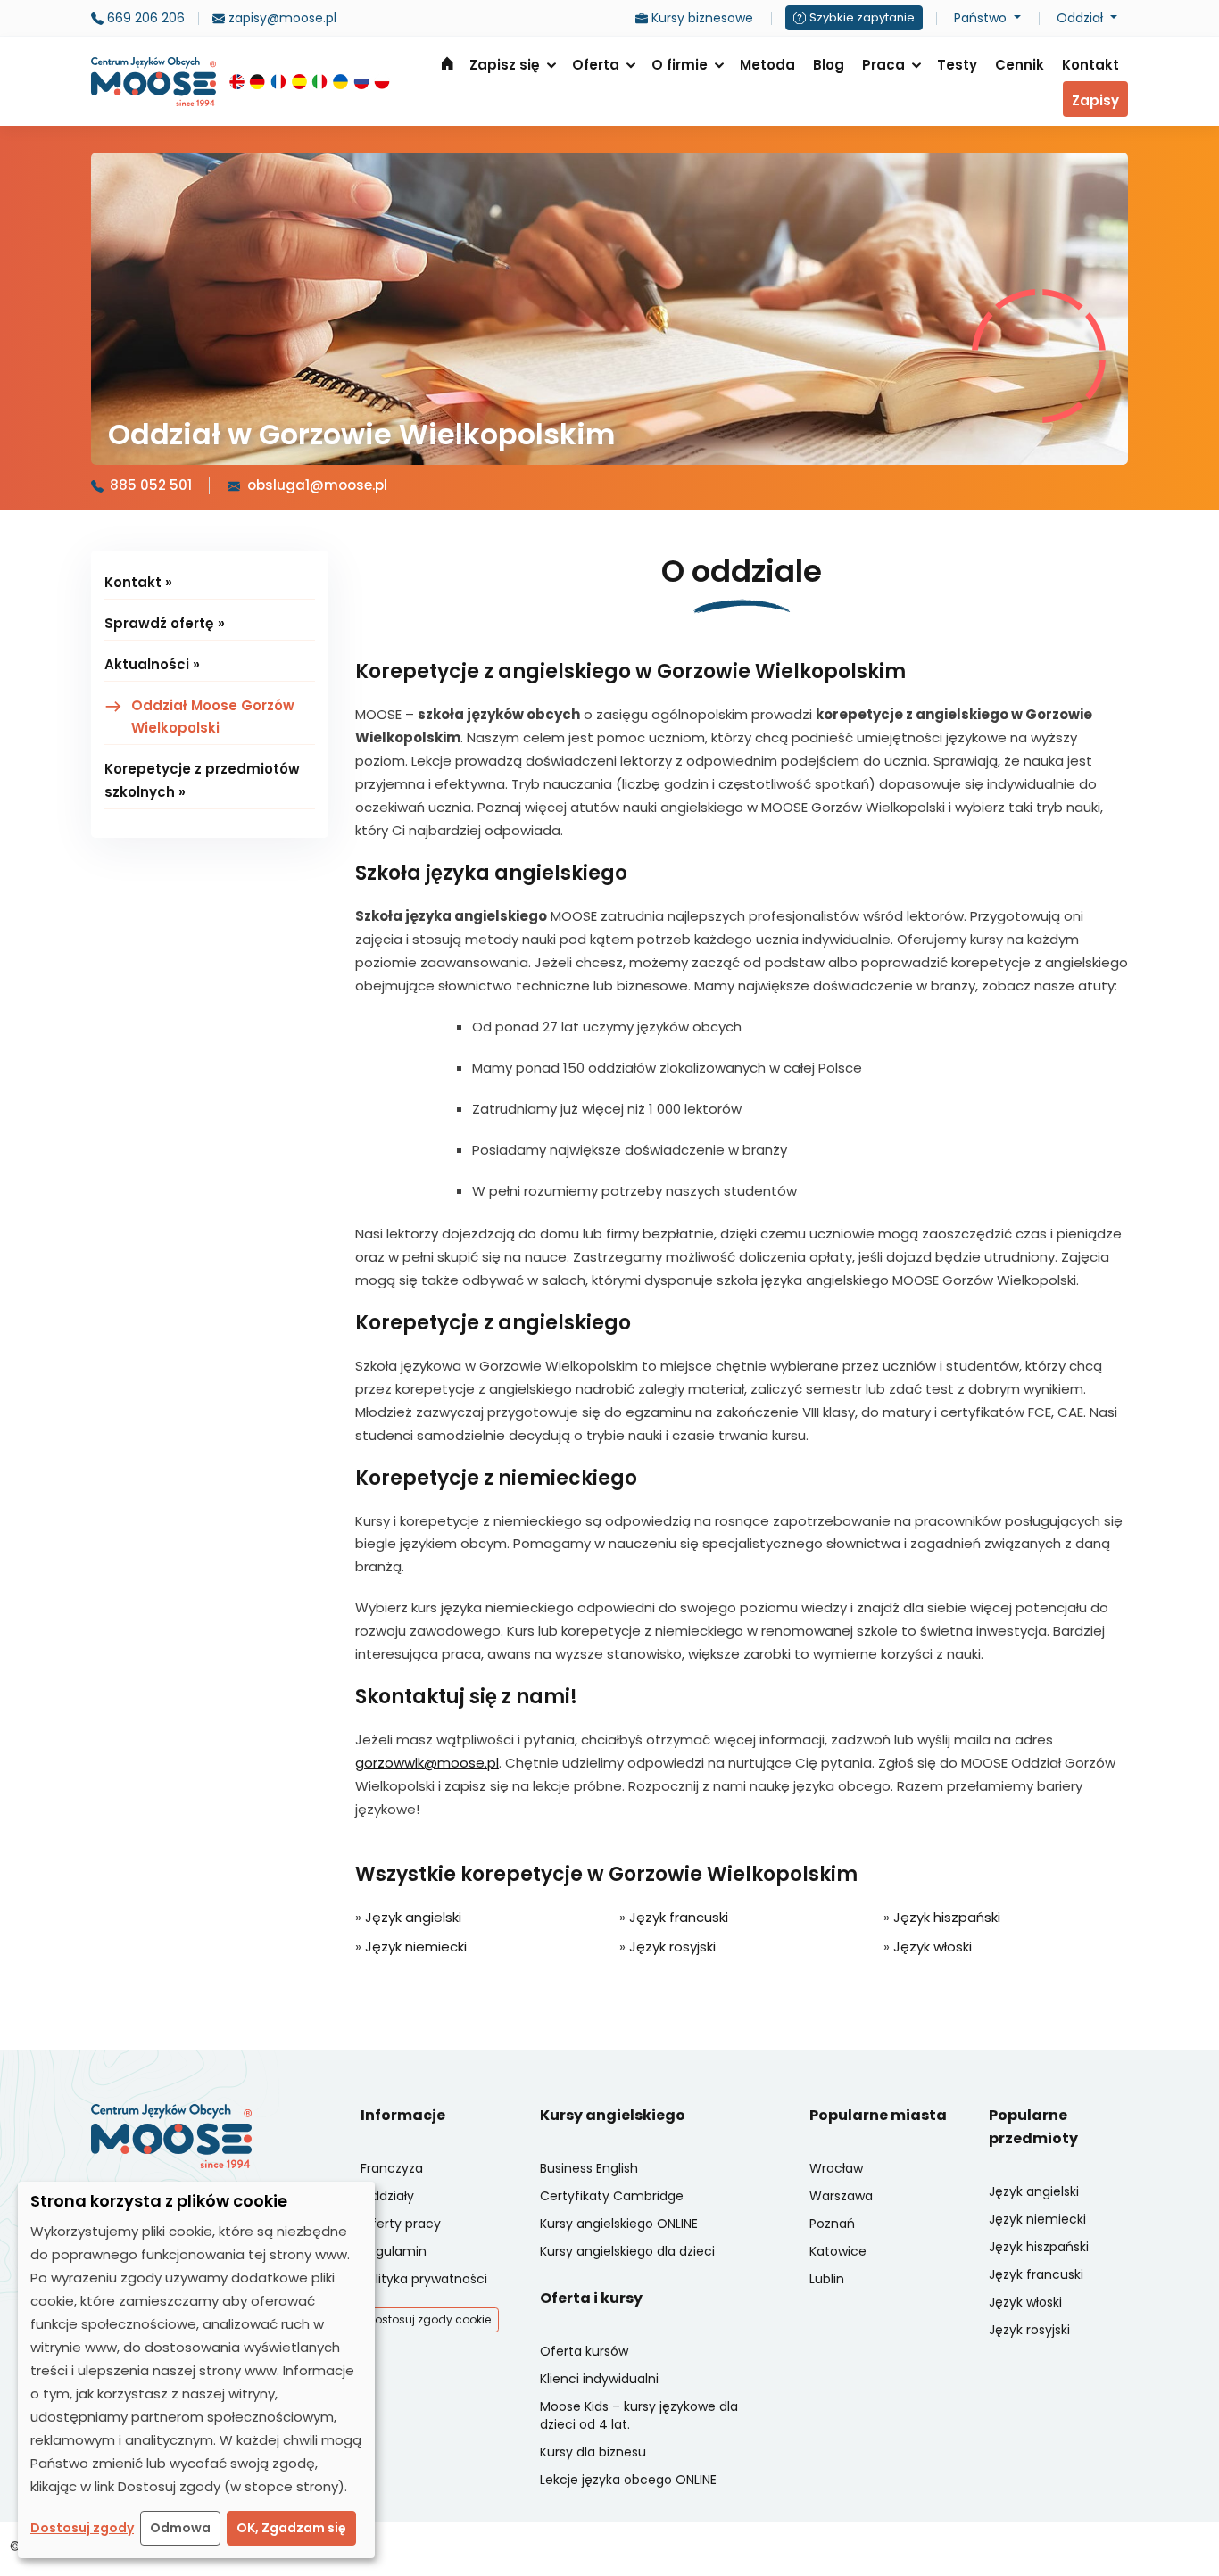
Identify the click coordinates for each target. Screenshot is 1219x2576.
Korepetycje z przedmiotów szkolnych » (202, 780)
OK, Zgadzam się (291, 2528)
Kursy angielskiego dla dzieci (627, 2251)
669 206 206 (144, 18)
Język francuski (679, 1917)
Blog (829, 65)
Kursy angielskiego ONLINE (619, 2224)
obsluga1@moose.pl (317, 485)
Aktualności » (152, 664)
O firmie (680, 65)
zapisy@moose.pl (281, 18)
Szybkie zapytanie (862, 17)
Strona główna (447, 63)
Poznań (832, 2224)
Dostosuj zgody (82, 2528)
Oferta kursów (584, 2351)
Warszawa (841, 2196)
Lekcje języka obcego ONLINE (628, 2480)
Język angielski (413, 1917)
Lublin (827, 2279)
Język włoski (933, 1946)
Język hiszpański (947, 1917)
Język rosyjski (672, 1946)
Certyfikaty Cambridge (612, 2196)
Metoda (767, 65)
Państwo (982, 18)
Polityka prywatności (424, 2279)
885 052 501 (151, 485)
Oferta (596, 65)
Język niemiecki (416, 1946)
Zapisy (1095, 100)
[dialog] (196, 2370)
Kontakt (1090, 65)
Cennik (1020, 65)
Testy (957, 65)
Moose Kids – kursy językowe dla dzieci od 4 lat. (639, 2415)
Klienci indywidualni (599, 2379)
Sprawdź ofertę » (165, 623)
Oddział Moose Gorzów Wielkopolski (213, 717)
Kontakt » (138, 582)
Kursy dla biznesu (593, 2452)
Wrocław (836, 2168)
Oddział (1082, 18)
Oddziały (387, 2196)
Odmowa (180, 2528)
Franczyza (392, 2168)
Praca (883, 65)
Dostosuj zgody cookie (429, 2319)
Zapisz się (505, 65)
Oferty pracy (401, 2224)
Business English (589, 2168)
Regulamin (394, 2251)
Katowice (838, 2251)
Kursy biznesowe (701, 18)
